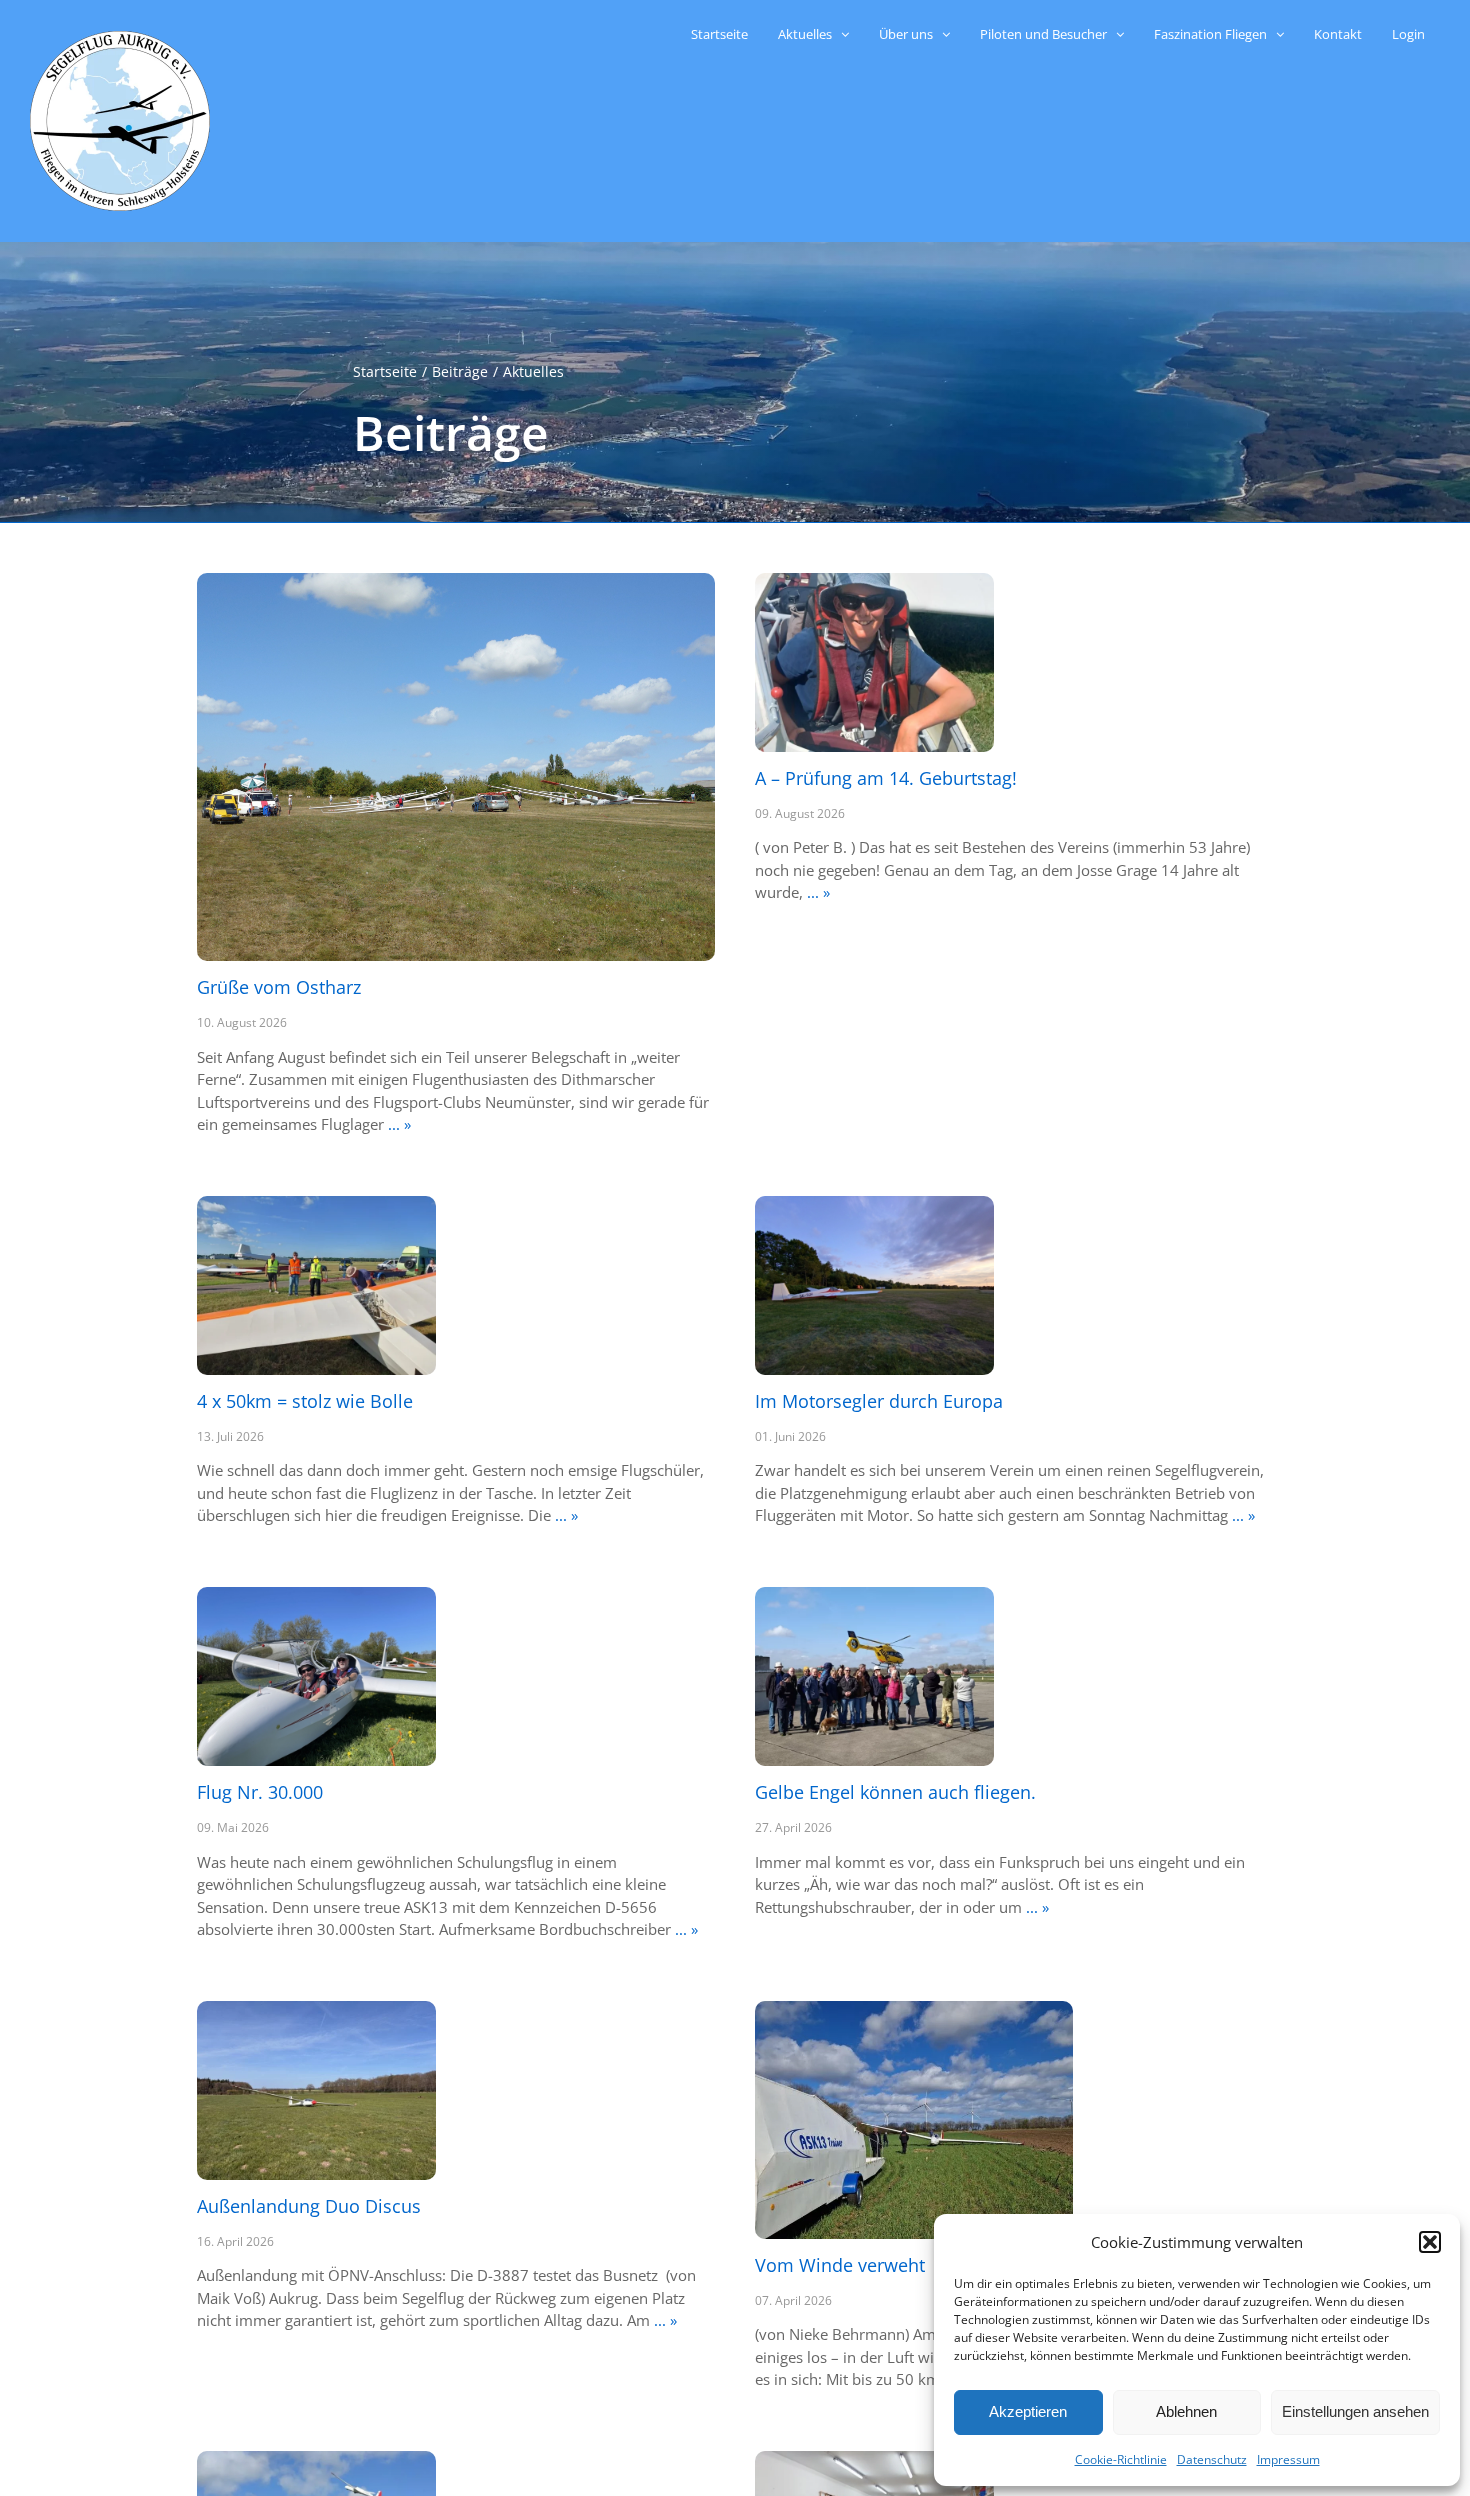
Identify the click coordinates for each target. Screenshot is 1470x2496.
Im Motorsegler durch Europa (879, 1401)
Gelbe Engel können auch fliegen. (895, 1792)
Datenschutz (1212, 2459)
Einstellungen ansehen (1355, 2411)
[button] (1430, 2242)
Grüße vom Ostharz (279, 987)
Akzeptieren (1028, 2411)
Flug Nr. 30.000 (260, 1792)
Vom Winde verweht (840, 2265)
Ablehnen (1186, 2411)
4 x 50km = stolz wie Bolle (305, 1401)
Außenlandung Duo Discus (309, 2206)
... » (397, 1124)
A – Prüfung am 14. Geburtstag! (886, 778)
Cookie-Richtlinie (1121, 2459)
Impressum (1288, 2459)
